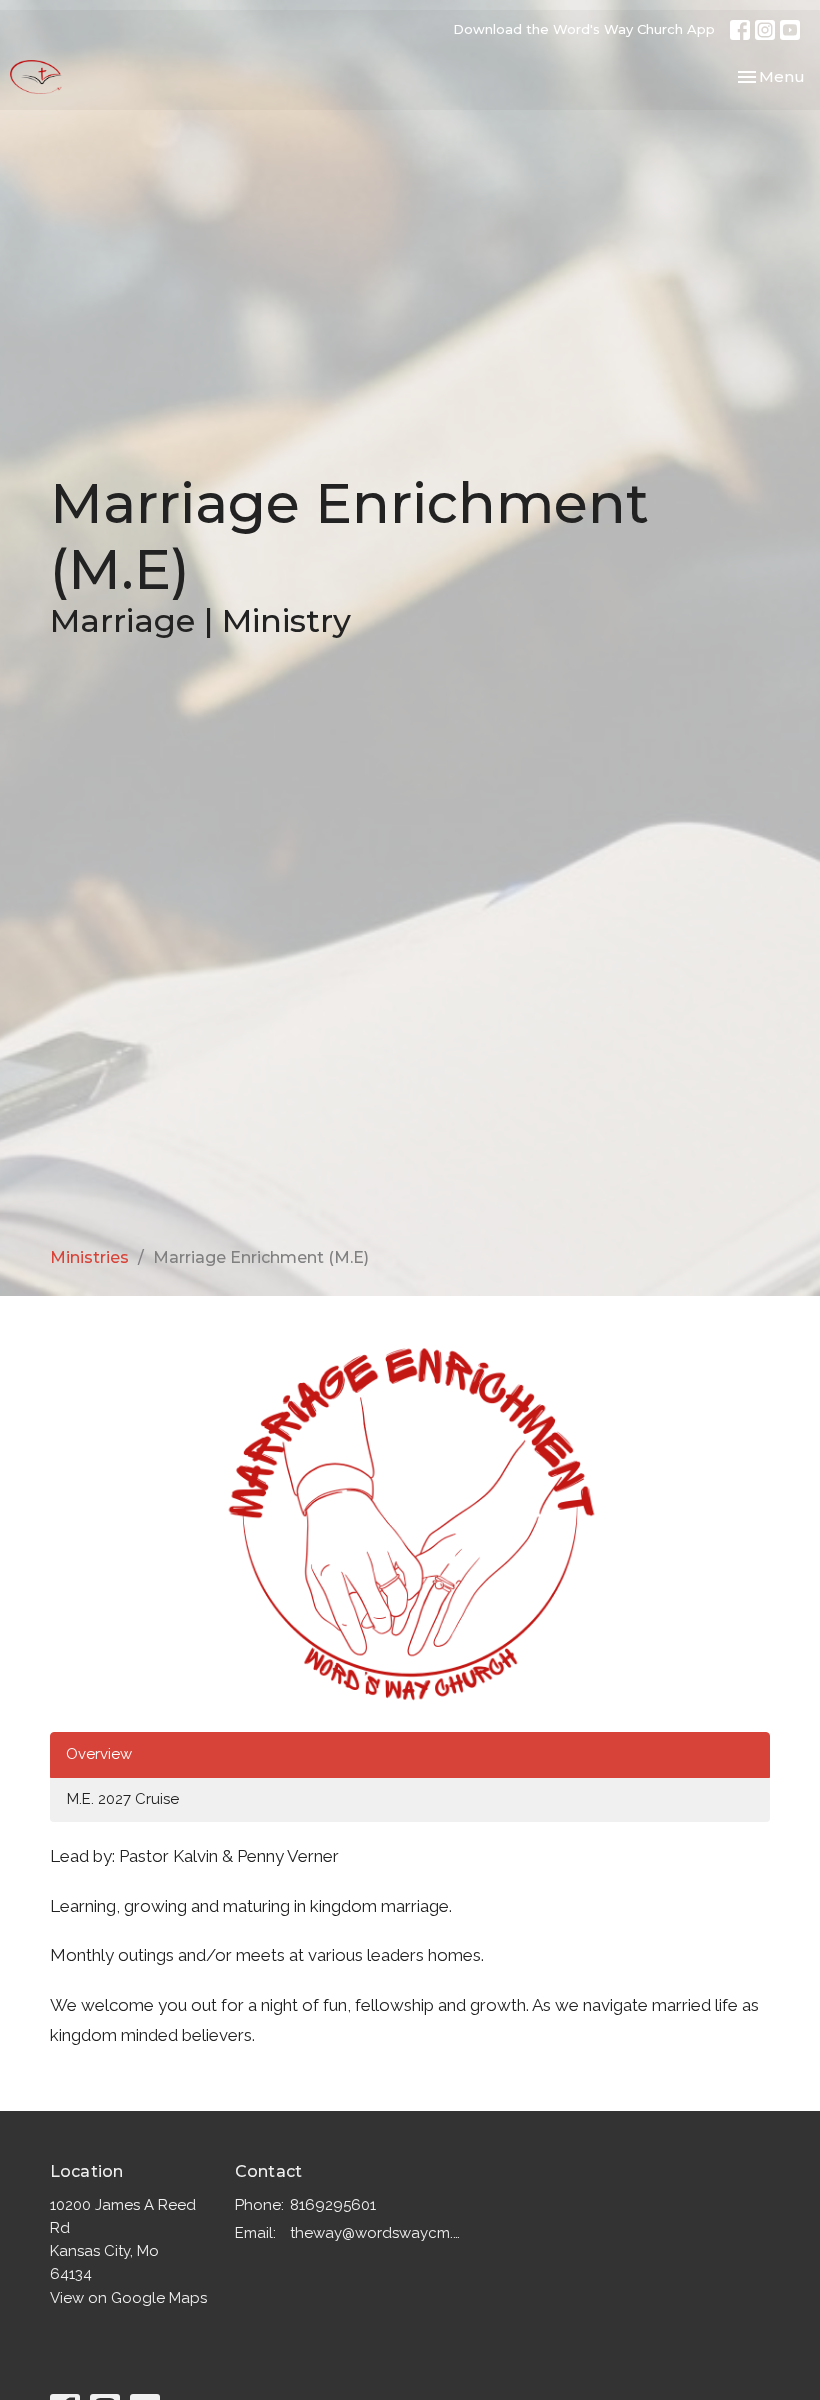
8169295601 (333, 2205)
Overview (99, 1754)
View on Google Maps (128, 2298)
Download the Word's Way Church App (584, 29)
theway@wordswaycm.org (376, 2233)
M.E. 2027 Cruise (123, 1799)
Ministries (89, 1257)
